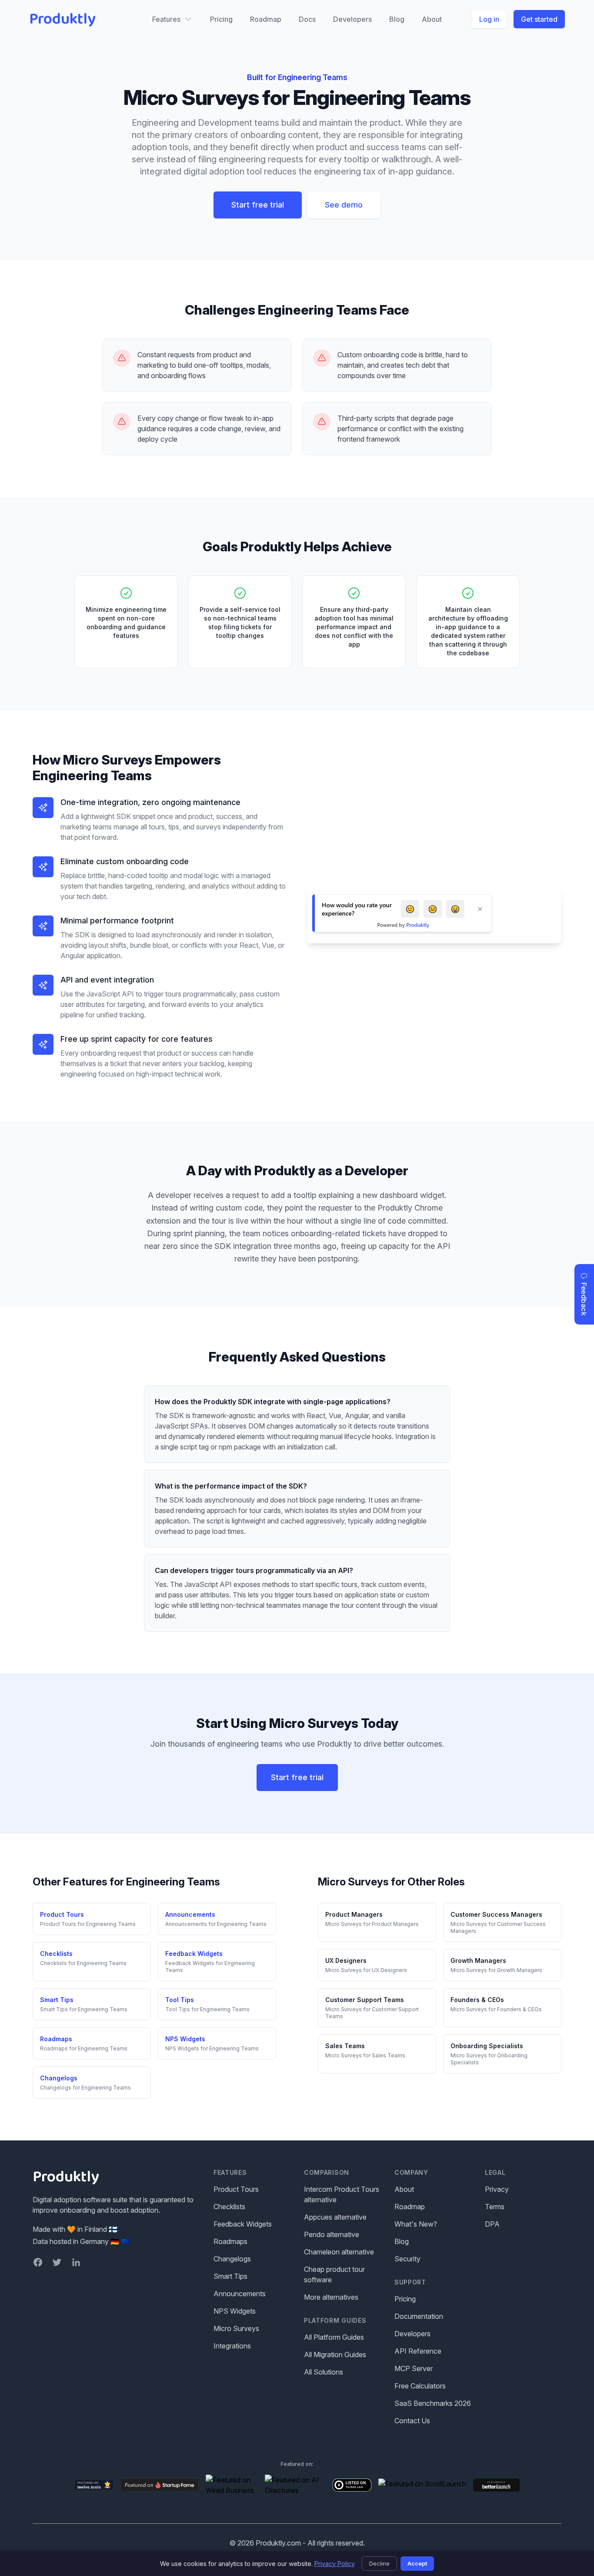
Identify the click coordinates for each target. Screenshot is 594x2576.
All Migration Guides (335, 2355)
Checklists (229, 2207)
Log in (489, 19)
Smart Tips (230, 2276)
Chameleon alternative (339, 2252)
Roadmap (266, 19)
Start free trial (258, 205)
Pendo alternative (332, 2234)
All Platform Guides (334, 2337)
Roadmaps (230, 2241)
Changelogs (232, 2259)
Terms (495, 2207)
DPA (492, 2224)
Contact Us (412, 2421)
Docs (307, 19)
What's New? (416, 2224)
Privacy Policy (335, 2564)
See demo (344, 205)
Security (407, 2259)
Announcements (240, 2294)
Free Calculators (420, 2386)
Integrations (232, 2346)
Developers (352, 19)
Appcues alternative (335, 2217)
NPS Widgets (235, 2311)
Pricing (221, 19)
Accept (417, 2563)
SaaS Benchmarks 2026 (433, 2403)
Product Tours (236, 2189)
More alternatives (331, 2297)
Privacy (497, 2189)
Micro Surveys (236, 2328)
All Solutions (324, 2372)
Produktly (62, 19)
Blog (397, 19)
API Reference (418, 2351)
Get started (539, 19)
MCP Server (414, 2368)
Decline (379, 2563)
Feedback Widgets (243, 2224)
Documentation (419, 2316)
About (432, 19)
